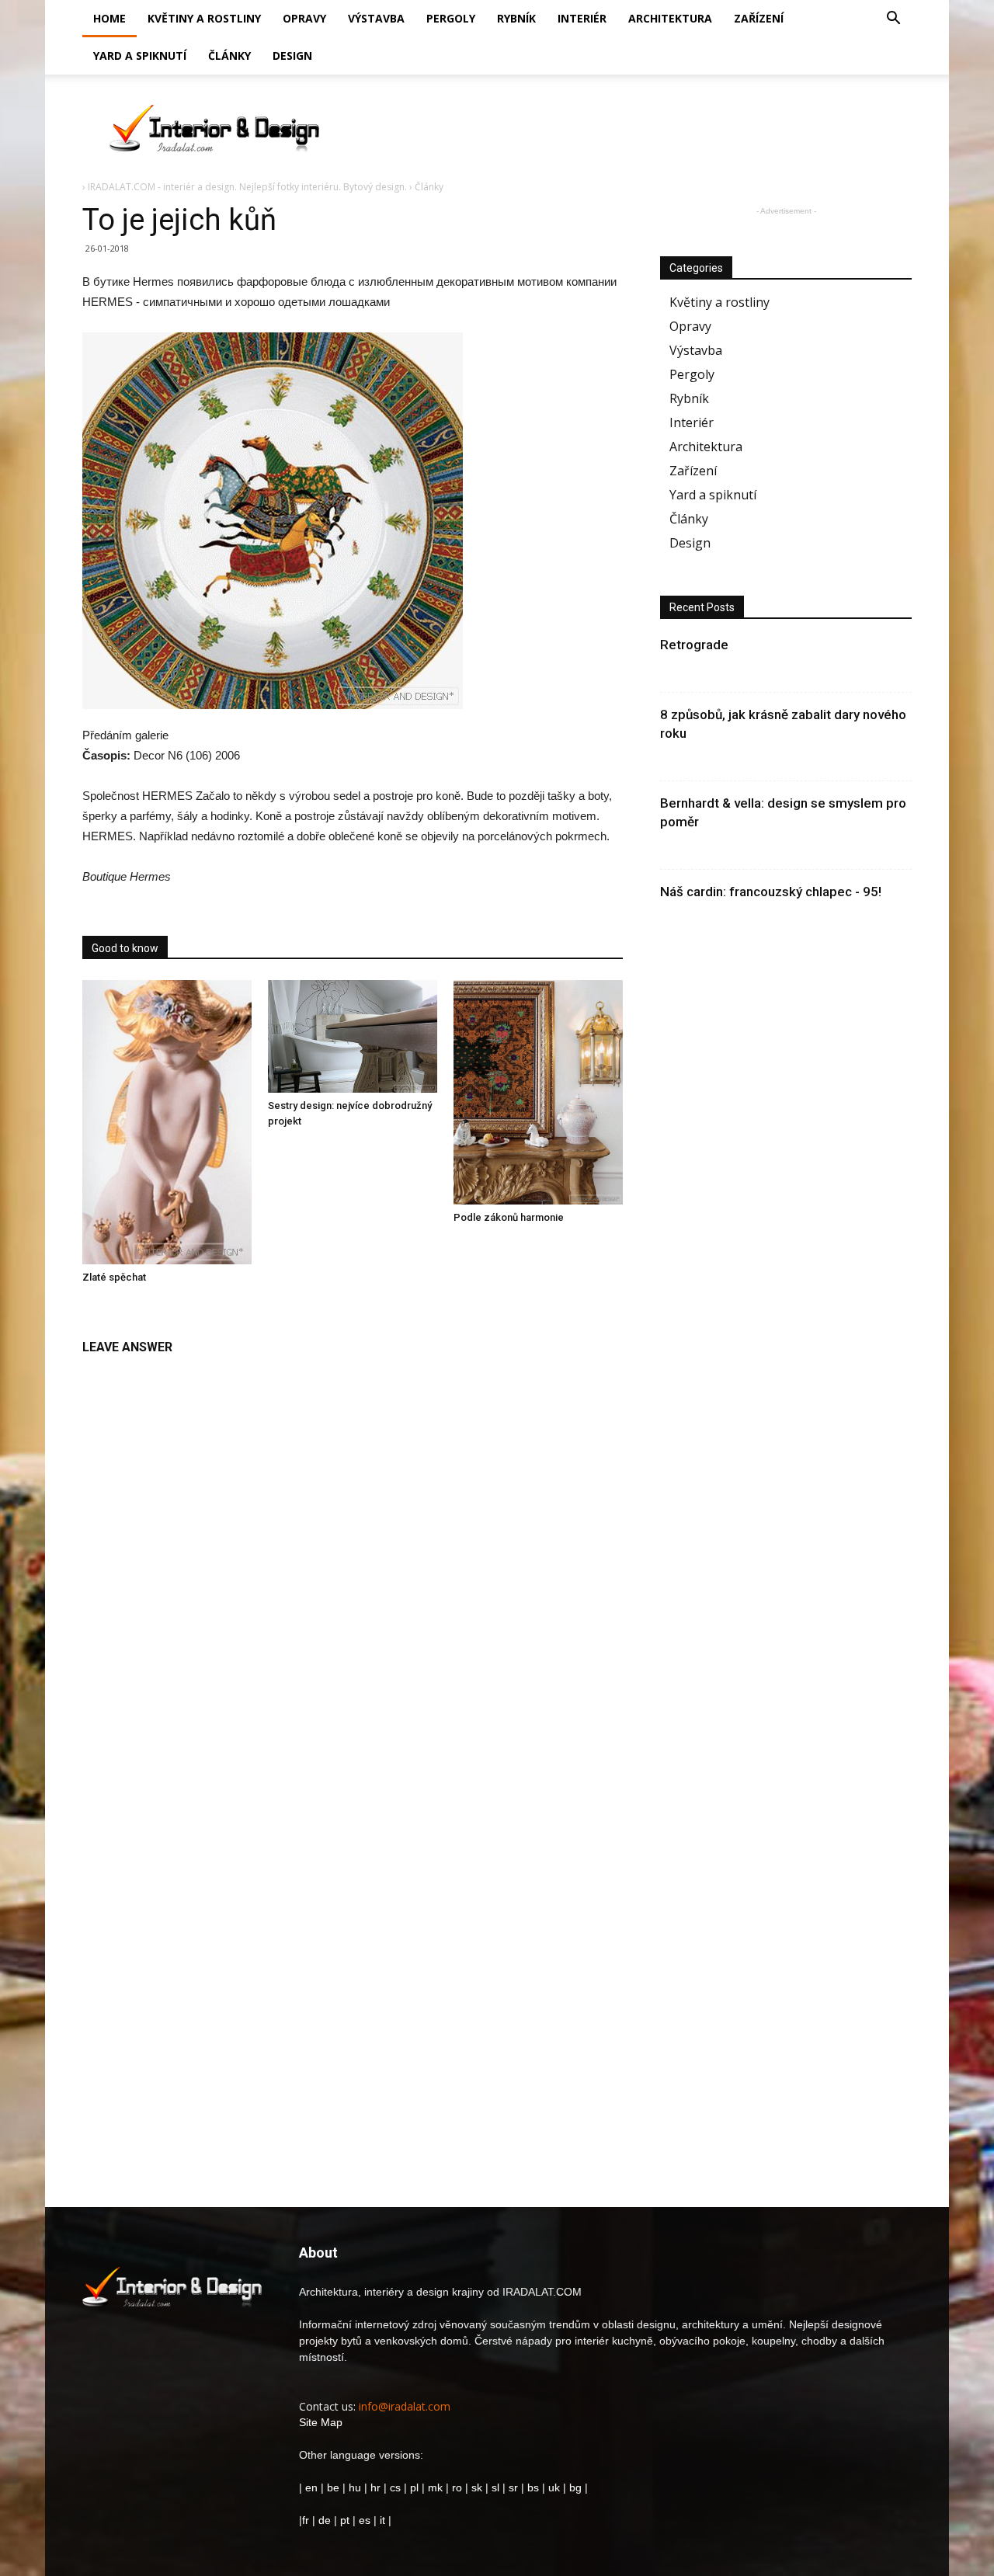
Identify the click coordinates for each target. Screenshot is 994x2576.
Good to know (125, 948)
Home (109, 18)
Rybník (516, 18)
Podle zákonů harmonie (509, 1217)
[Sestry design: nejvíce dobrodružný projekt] (353, 1036)
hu (356, 2487)
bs (533, 2487)
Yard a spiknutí (140, 56)
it (382, 2520)
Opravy (304, 18)
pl (414, 2487)
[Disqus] (353, 1559)
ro (457, 2487)
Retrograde (694, 645)
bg (575, 2487)
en (310, 2487)
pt (345, 2520)
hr (375, 2487)
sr (513, 2487)
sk (477, 2487)
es (365, 2520)
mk (435, 2487)
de (326, 2520)
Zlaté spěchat (114, 1277)
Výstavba (376, 18)
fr (306, 2520)
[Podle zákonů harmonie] (538, 1092)
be (333, 2487)
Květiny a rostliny (204, 18)
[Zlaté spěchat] (167, 1122)
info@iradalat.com (405, 2406)
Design (292, 56)
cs (395, 2487)
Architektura (670, 18)
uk (556, 2487)
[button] (893, 20)
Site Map (321, 2422)
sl (495, 2487)
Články (229, 56)
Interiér (582, 18)
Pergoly (451, 18)
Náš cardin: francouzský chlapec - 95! (771, 892)
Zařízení (759, 18)
